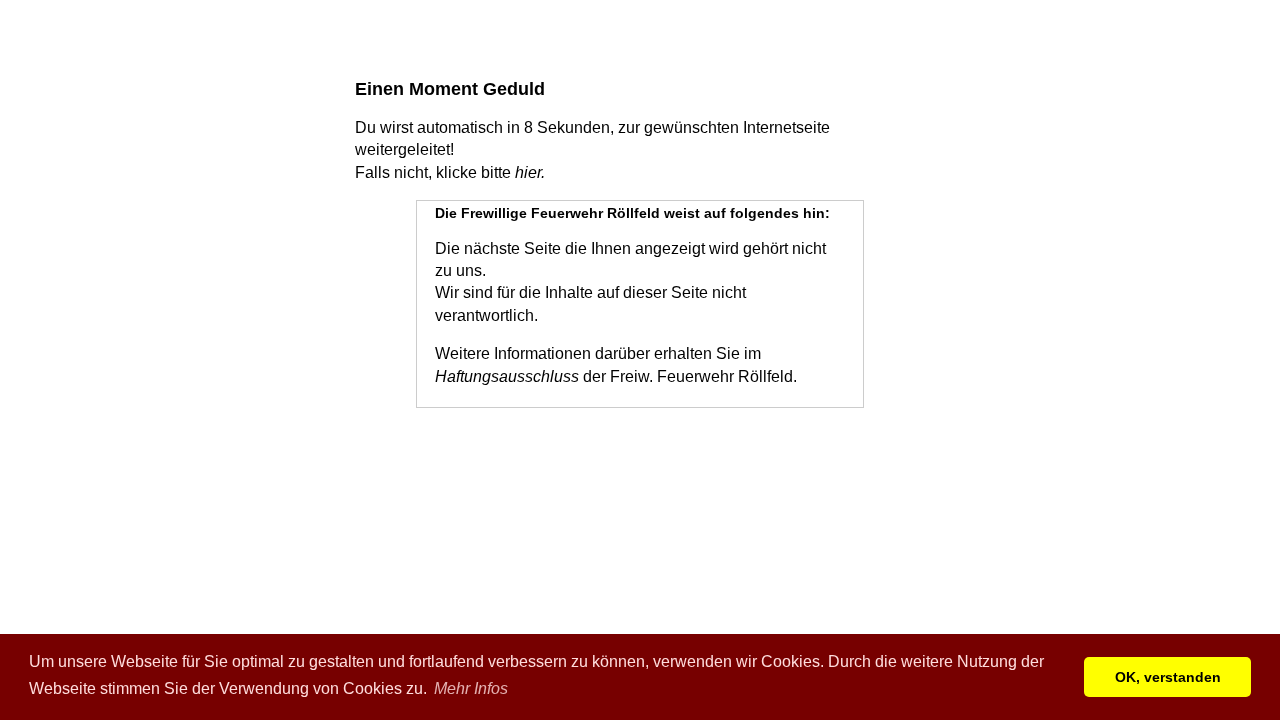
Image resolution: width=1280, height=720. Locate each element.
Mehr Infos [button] (471, 688)
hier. (530, 172)
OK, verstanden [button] (1168, 677)
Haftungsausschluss (507, 376)
